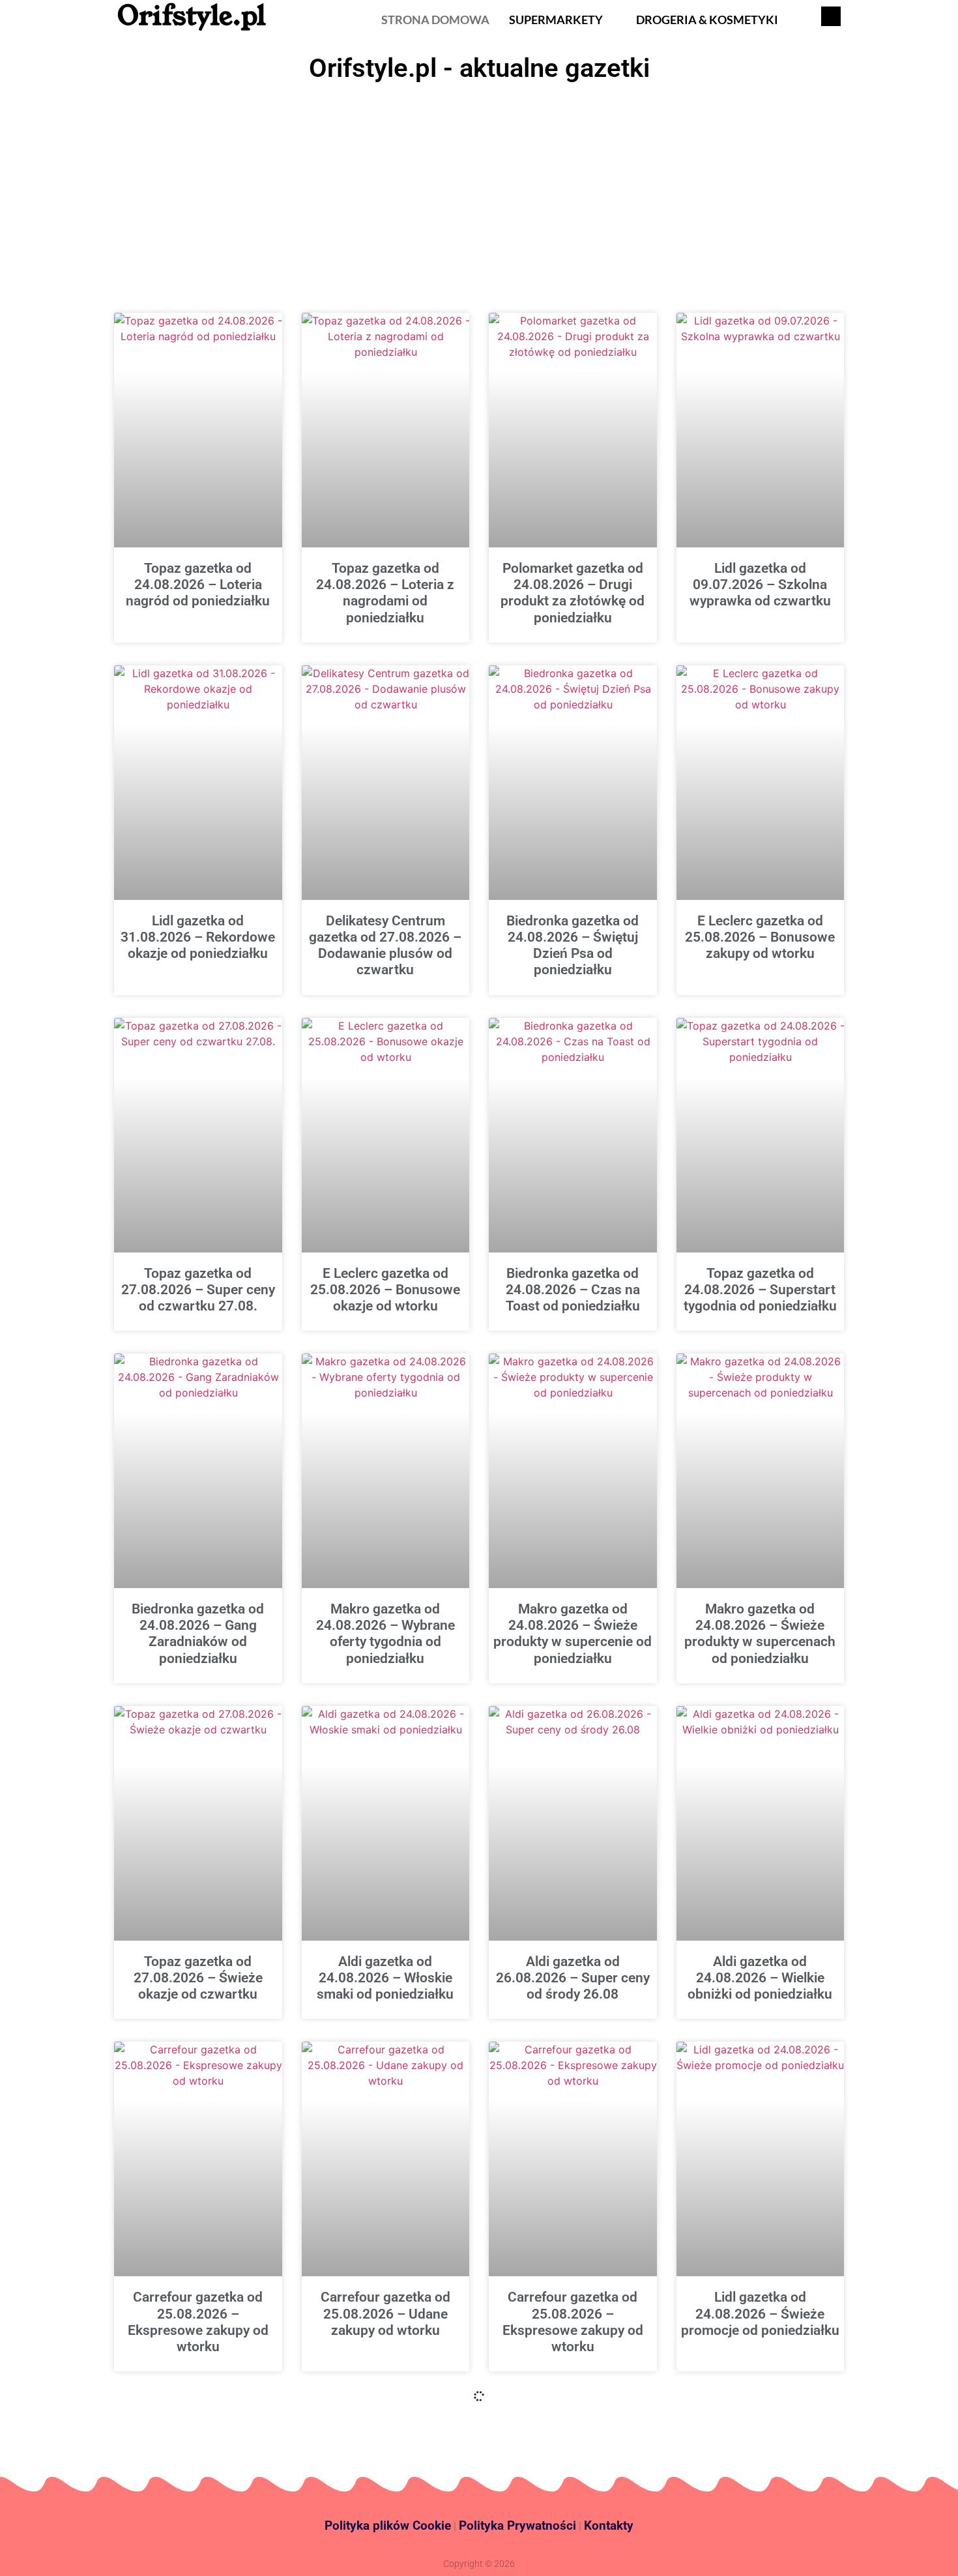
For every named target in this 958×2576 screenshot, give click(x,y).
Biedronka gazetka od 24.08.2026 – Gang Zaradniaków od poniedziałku (198, 1634)
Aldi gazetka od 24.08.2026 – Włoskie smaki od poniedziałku (385, 1978)
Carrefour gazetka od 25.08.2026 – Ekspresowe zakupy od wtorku (198, 2322)
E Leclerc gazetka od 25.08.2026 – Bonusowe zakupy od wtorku (760, 937)
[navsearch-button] (831, 16)
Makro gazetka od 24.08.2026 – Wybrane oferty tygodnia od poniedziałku (385, 1634)
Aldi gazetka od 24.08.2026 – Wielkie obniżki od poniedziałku (760, 1978)
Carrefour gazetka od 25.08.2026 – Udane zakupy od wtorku (385, 2313)
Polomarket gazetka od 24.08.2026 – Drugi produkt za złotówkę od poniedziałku (573, 593)
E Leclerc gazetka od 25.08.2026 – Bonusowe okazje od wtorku (385, 1290)
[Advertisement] (479, 186)
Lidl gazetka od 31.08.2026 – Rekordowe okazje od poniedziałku (198, 937)
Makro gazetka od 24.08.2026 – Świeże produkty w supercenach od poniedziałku (760, 1634)
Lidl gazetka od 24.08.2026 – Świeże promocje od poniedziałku (760, 2313)
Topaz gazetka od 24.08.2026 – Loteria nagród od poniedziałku (198, 585)
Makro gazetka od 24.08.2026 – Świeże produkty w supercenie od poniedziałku (573, 1634)
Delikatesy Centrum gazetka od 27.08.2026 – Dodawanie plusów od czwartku (385, 946)
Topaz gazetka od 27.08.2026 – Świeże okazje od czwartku (198, 1978)
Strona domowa (435, 20)
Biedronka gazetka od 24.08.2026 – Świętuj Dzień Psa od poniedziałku (573, 946)
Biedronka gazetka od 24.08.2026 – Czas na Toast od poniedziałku (573, 1290)
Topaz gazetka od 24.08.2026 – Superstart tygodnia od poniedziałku (760, 1290)
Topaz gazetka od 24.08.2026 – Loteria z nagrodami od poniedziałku (385, 593)
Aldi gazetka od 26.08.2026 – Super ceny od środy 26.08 (573, 1978)
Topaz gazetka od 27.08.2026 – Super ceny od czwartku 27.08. (198, 1290)
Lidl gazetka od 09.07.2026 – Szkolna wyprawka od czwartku (760, 585)
